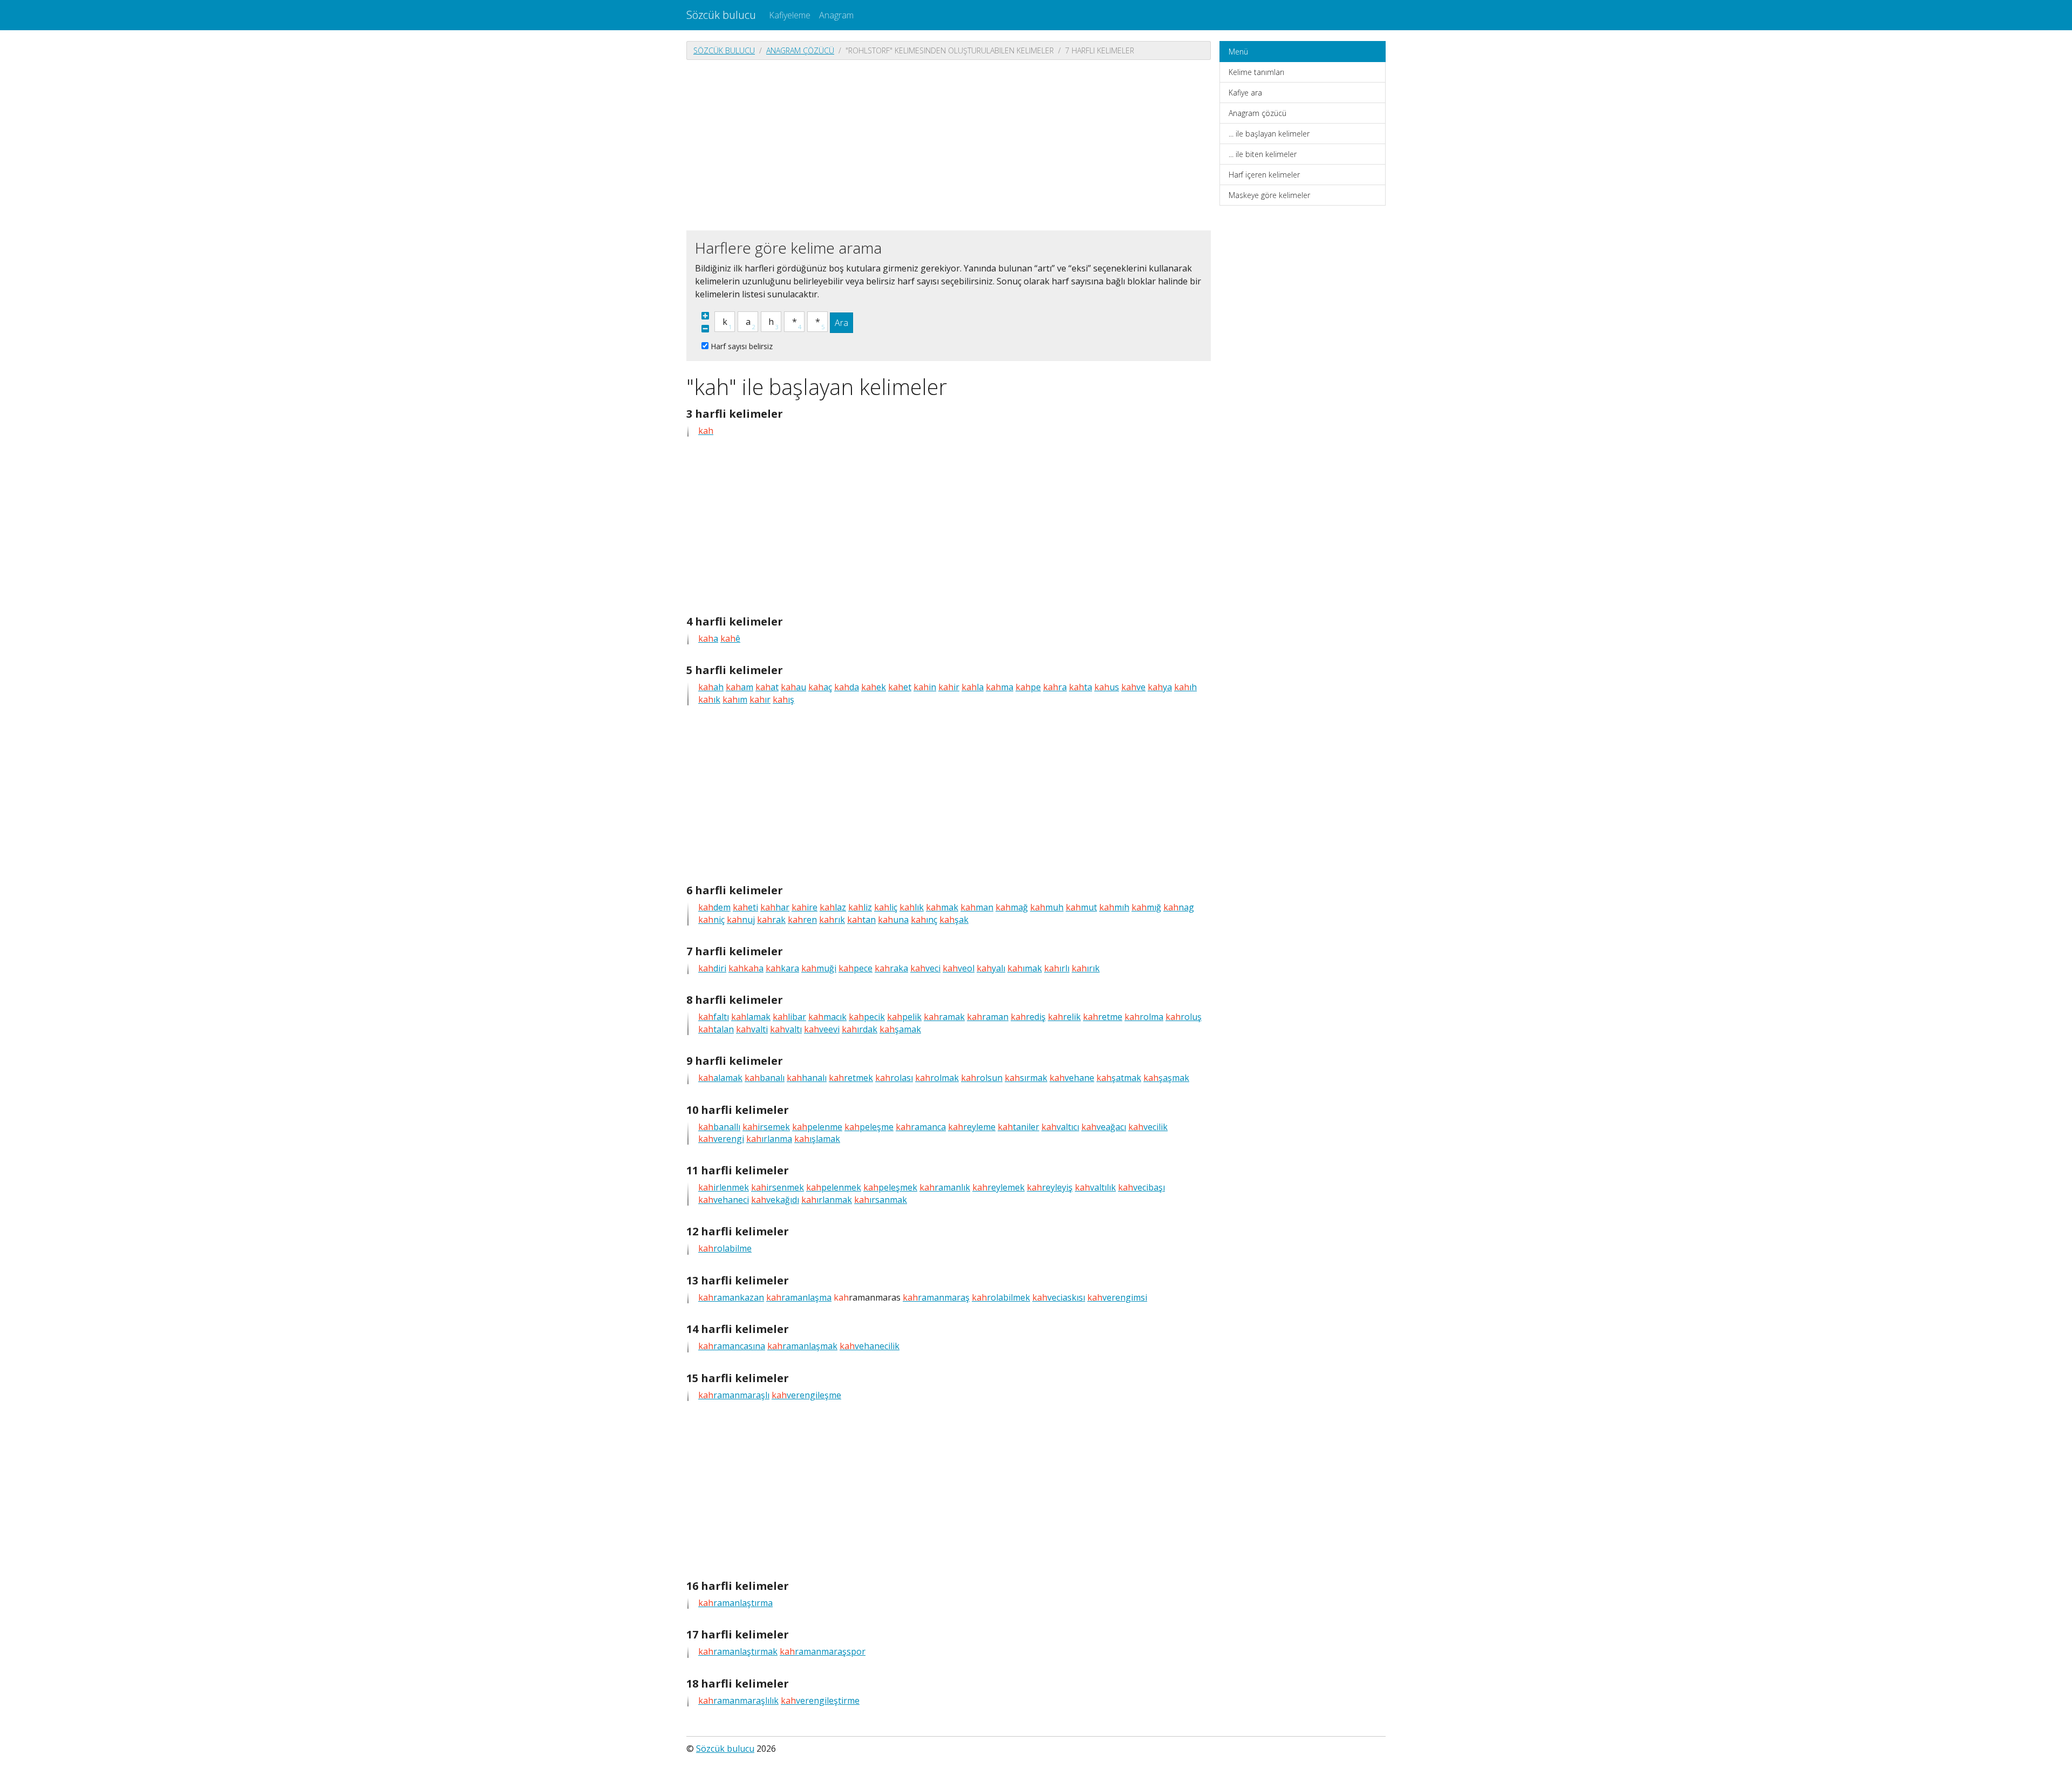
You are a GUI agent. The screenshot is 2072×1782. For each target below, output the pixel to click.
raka (891, 968)
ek (874, 687)
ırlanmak (827, 1200)
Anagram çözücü (800, 50)
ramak (944, 1017)
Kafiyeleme (790, 15)
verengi (721, 1139)
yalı (991, 968)
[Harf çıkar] (705, 329)
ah (711, 687)
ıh (1185, 687)
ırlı (1057, 968)
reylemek (998, 1187)
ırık (1086, 968)
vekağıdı (775, 1200)
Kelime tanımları (1256, 72)
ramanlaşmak (802, 1346)
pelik (904, 1017)
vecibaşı (1141, 1187)
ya (1160, 687)
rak (771, 920)
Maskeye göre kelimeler (1269, 195)
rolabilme (725, 1248)
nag (1179, 907)
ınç (924, 920)
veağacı (1104, 1127)
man (977, 907)
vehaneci (724, 1200)
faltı (714, 1017)
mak (942, 907)
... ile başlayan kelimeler (1269, 134)
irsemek (766, 1127)
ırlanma (769, 1139)
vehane (1072, 1078)
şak (954, 920)
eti (745, 907)
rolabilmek (1001, 1297)
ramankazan (731, 1297)
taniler (1018, 1127)
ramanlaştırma (735, 1603)
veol (959, 968)
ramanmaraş (936, 1297)
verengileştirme (820, 1701)
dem (714, 907)
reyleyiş (1050, 1187)
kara (782, 968)
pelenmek (834, 1187)
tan (861, 920)
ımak (1025, 968)
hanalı (807, 1078)
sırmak (1026, 1078)
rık (832, 920)
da (847, 687)
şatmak (1119, 1078)
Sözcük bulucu (721, 15)
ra (1055, 687)
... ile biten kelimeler (1263, 154)
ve (1133, 687)
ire (805, 907)
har (775, 907)
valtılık (1095, 1187)
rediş (1028, 1017)
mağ (1012, 907)
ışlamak (817, 1139)
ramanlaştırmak (738, 1651)
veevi (822, 1029)
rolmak (937, 1078)
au (793, 687)
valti (752, 1029)
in (925, 687)
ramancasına (732, 1346)
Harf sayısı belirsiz (742, 346)
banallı (719, 1127)
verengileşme (806, 1395)
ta (1081, 687)
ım (735, 699)
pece (856, 968)
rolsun (982, 1078)
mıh (1114, 907)
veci (925, 968)
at (767, 687)
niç (711, 920)
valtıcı (1060, 1127)
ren (802, 920)
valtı (786, 1029)
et (900, 687)
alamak (720, 1078)
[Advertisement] (949, 144)
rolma (1144, 1017)
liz (860, 907)
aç (820, 687)
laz (833, 907)
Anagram (836, 15)
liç (886, 907)
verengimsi (1117, 1297)
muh (1047, 907)
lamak (751, 1017)
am (739, 687)
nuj (741, 920)
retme (1103, 1017)
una (893, 920)
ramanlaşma (799, 1297)
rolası (894, 1078)
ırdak (860, 1029)
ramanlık (945, 1187)
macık (827, 1017)
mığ (1146, 907)
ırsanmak (881, 1200)
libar (789, 1017)
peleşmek (890, 1187)
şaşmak (1166, 1078)
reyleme (972, 1127)
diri (712, 968)
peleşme (869, 1127)
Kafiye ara (1245, 93)
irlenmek (724, 1187)
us (1107, 687)
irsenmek (778, 1187)
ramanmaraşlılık (738, 1701)
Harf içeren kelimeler (1264, 175)
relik (1064, 1017)
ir (949, 687)
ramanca (921, 1127)
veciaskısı (1059, 1297)
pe (1028, 687)
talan (716, 1029)
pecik (867, 1017)
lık (912, 907)
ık (709, 699)
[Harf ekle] (705, 316)
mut (1081, 907)
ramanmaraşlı (734, 1395)
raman (988, 1017)
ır (760, 699)
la (973, 687)
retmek (851, 1078)
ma (1000, 687)
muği (819, 968)
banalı (765, 1078)
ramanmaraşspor (823, 1651)
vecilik (1148, 1127)
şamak (900, 1029)
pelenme (817, 1127)
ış (783, 699)
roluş (1184, 1017)
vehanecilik (870, 1346)
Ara (841, 323)
